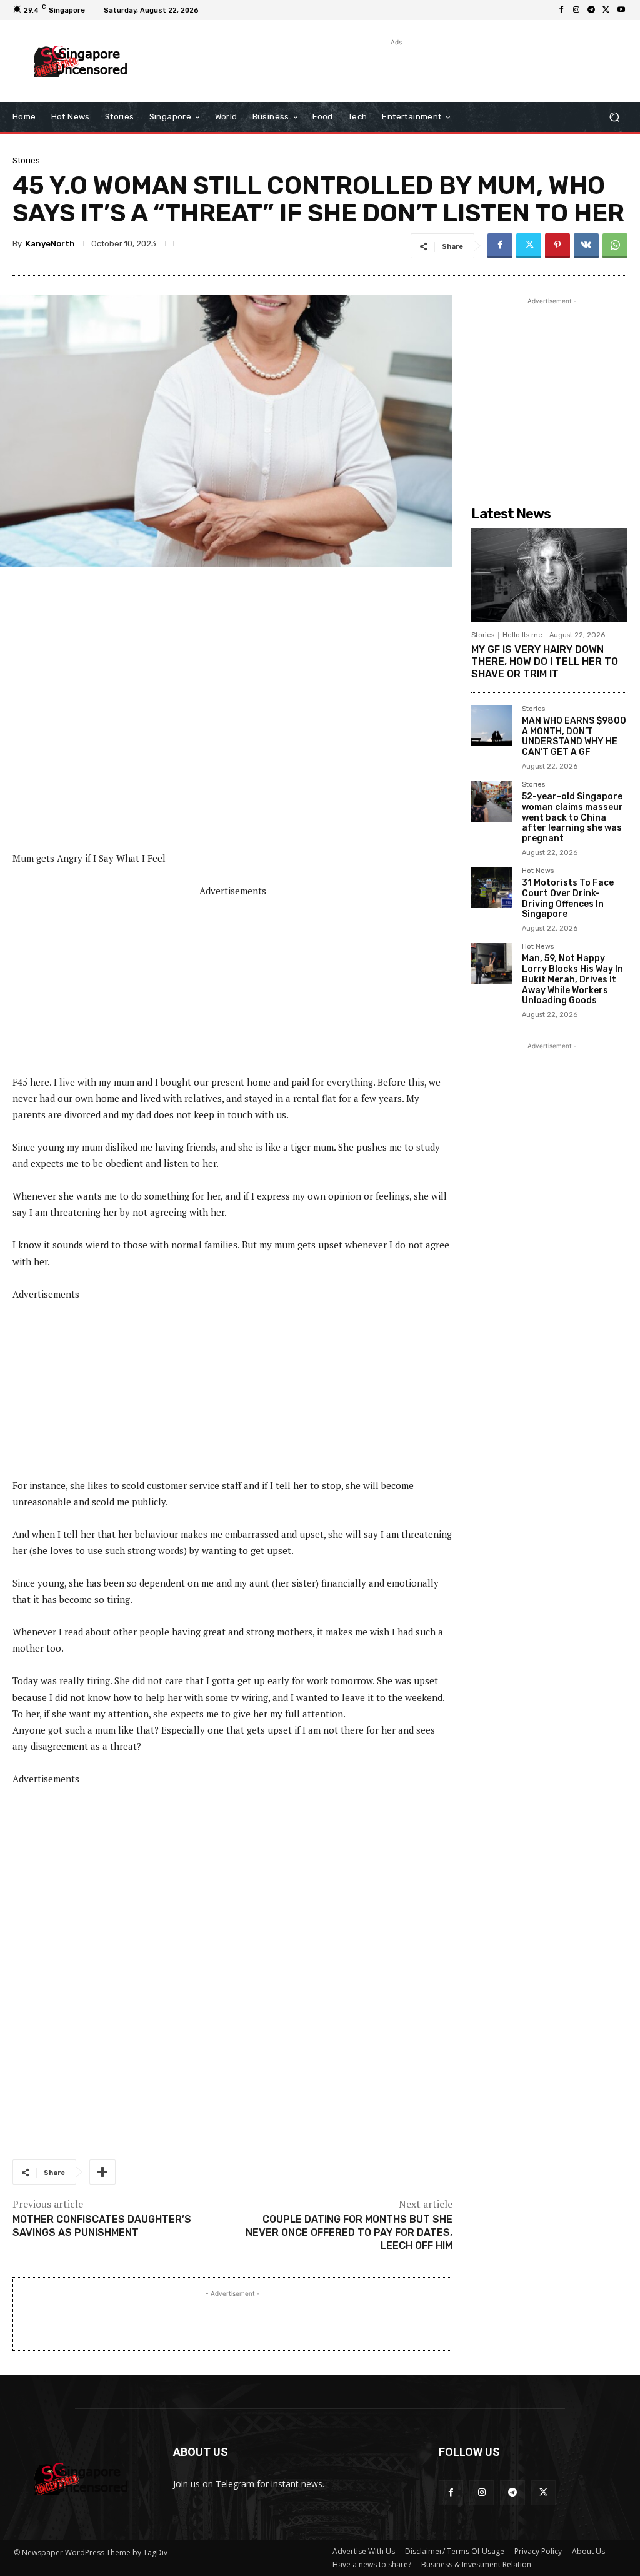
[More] (102, 2172)
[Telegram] (591, 10)
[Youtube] (621, 10)
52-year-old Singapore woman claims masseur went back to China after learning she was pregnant (572, 817)
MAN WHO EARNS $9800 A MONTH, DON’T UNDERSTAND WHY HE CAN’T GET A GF (574, 736)
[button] (614, 117)
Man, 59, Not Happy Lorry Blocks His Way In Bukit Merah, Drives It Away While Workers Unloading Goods (572, 979)
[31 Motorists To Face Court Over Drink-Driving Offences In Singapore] (492, 888)
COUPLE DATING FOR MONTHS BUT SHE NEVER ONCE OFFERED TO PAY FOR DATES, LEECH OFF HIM (349, 2232)
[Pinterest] (557, 246)
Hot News (538, 871)
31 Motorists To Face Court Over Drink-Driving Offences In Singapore (568, 898)
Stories (26, 160)
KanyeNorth (50, 244)
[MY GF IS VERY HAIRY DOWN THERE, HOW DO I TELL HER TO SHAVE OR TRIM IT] (549, 575)
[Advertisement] (313, 68)
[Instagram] (576, 10)
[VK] (586, 246)
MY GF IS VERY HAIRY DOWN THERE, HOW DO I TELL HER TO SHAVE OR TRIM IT (545, 661)
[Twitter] (606, 10)
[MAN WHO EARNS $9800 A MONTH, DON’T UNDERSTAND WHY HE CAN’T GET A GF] (492, 726)
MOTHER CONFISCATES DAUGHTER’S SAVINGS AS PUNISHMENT (102, 2226)
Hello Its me (522, 635)
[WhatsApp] (615, 246)
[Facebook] (561, 10)
